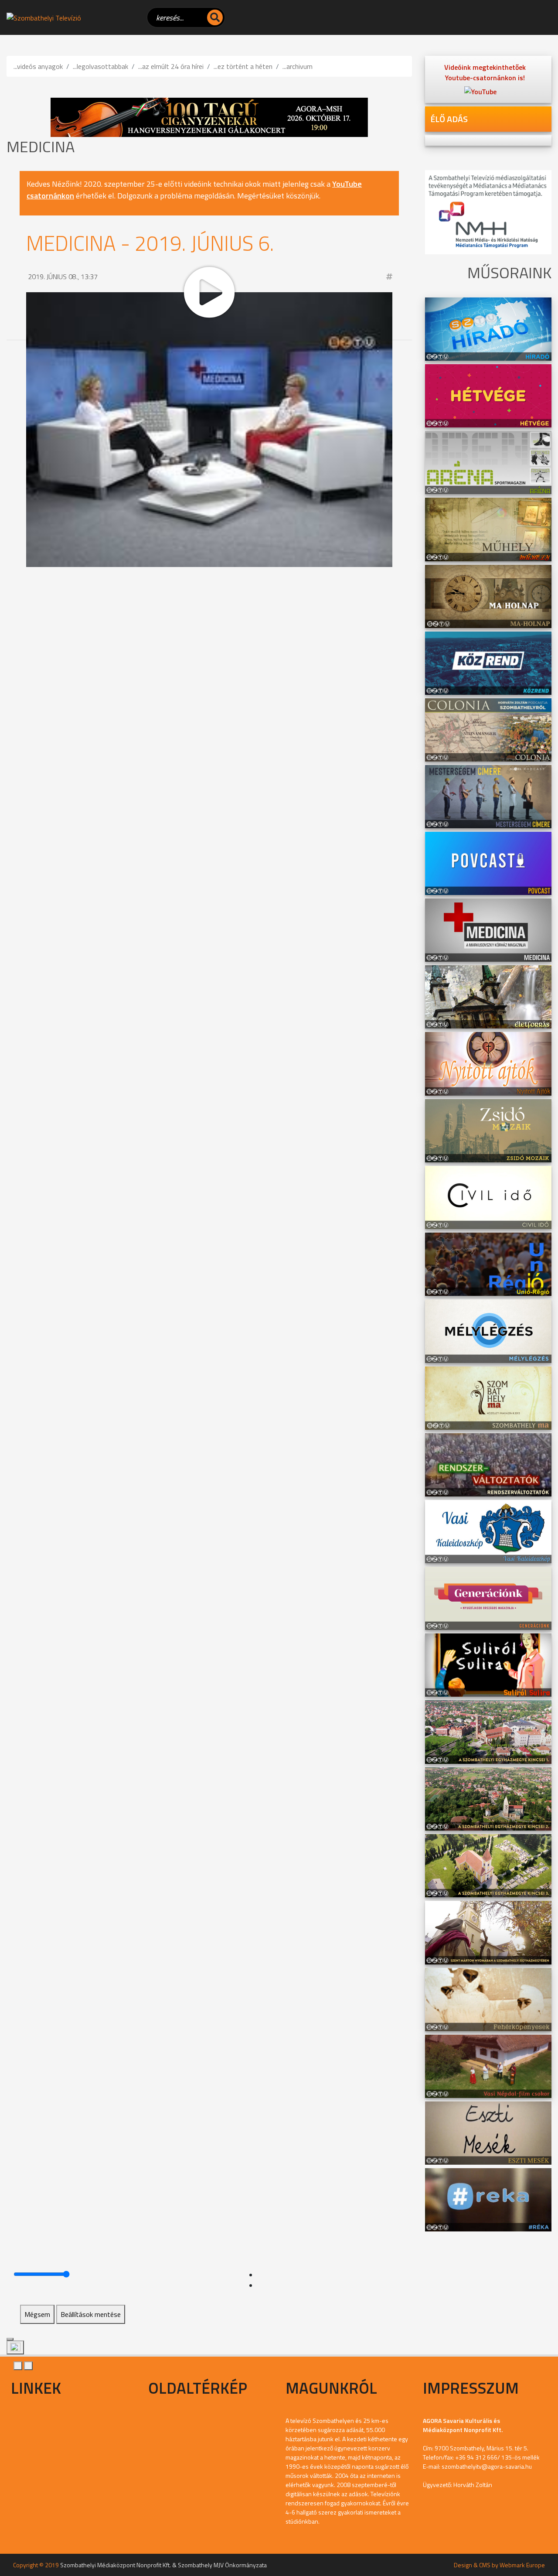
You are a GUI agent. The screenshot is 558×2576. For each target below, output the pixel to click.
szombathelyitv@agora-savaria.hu (487, 2466)
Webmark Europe (522, 2565)
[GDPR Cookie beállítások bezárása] (10, 2339)
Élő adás (449, 119)
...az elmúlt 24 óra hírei (171, 66)
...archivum (298, 66)
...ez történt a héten (243, 66)
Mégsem (37, 2314)
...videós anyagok (38, 66)
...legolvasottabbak (100, 66)
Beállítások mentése (91, 2314)
